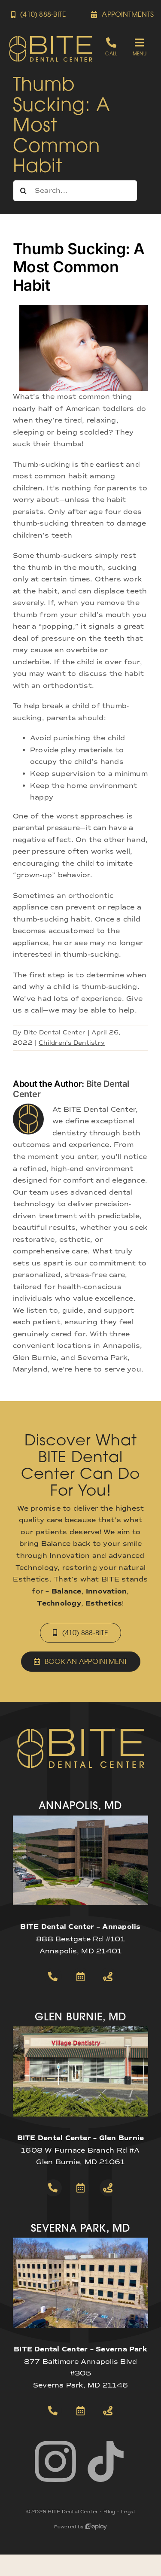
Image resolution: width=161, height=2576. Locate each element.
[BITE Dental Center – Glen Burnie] (80, 2030)
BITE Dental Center (73, 2512)
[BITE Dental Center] (51, 38)
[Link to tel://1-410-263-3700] (53, 1977)
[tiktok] (106, 2461)
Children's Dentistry (72, 1043)
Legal (128, 2512)
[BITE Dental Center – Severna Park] (80, 2241)
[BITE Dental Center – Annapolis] (80, 1819)
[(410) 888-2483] (111, 47)
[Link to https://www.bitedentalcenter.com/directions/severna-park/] (108, 2411)
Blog (109, 2512)
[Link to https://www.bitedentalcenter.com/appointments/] (81, 1977)
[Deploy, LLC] (96, 2527)
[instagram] (55, 2461)
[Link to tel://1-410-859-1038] (53, 2188)
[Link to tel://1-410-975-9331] (53, 2411)
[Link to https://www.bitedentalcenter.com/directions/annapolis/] (108, 1977)
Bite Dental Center (55, 1033)
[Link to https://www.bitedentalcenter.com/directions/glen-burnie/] (108, 2188)
